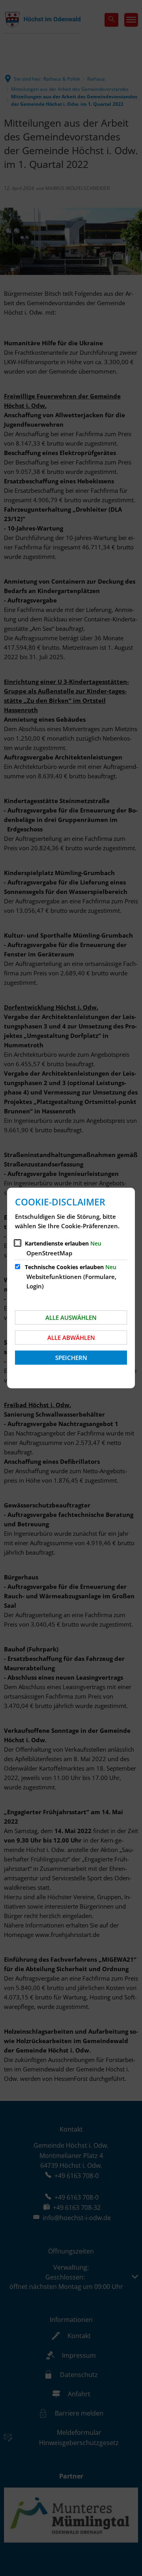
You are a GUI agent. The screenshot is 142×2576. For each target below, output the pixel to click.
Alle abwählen (71, 1338)
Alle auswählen (71, 1317)
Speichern (71, 1358)
